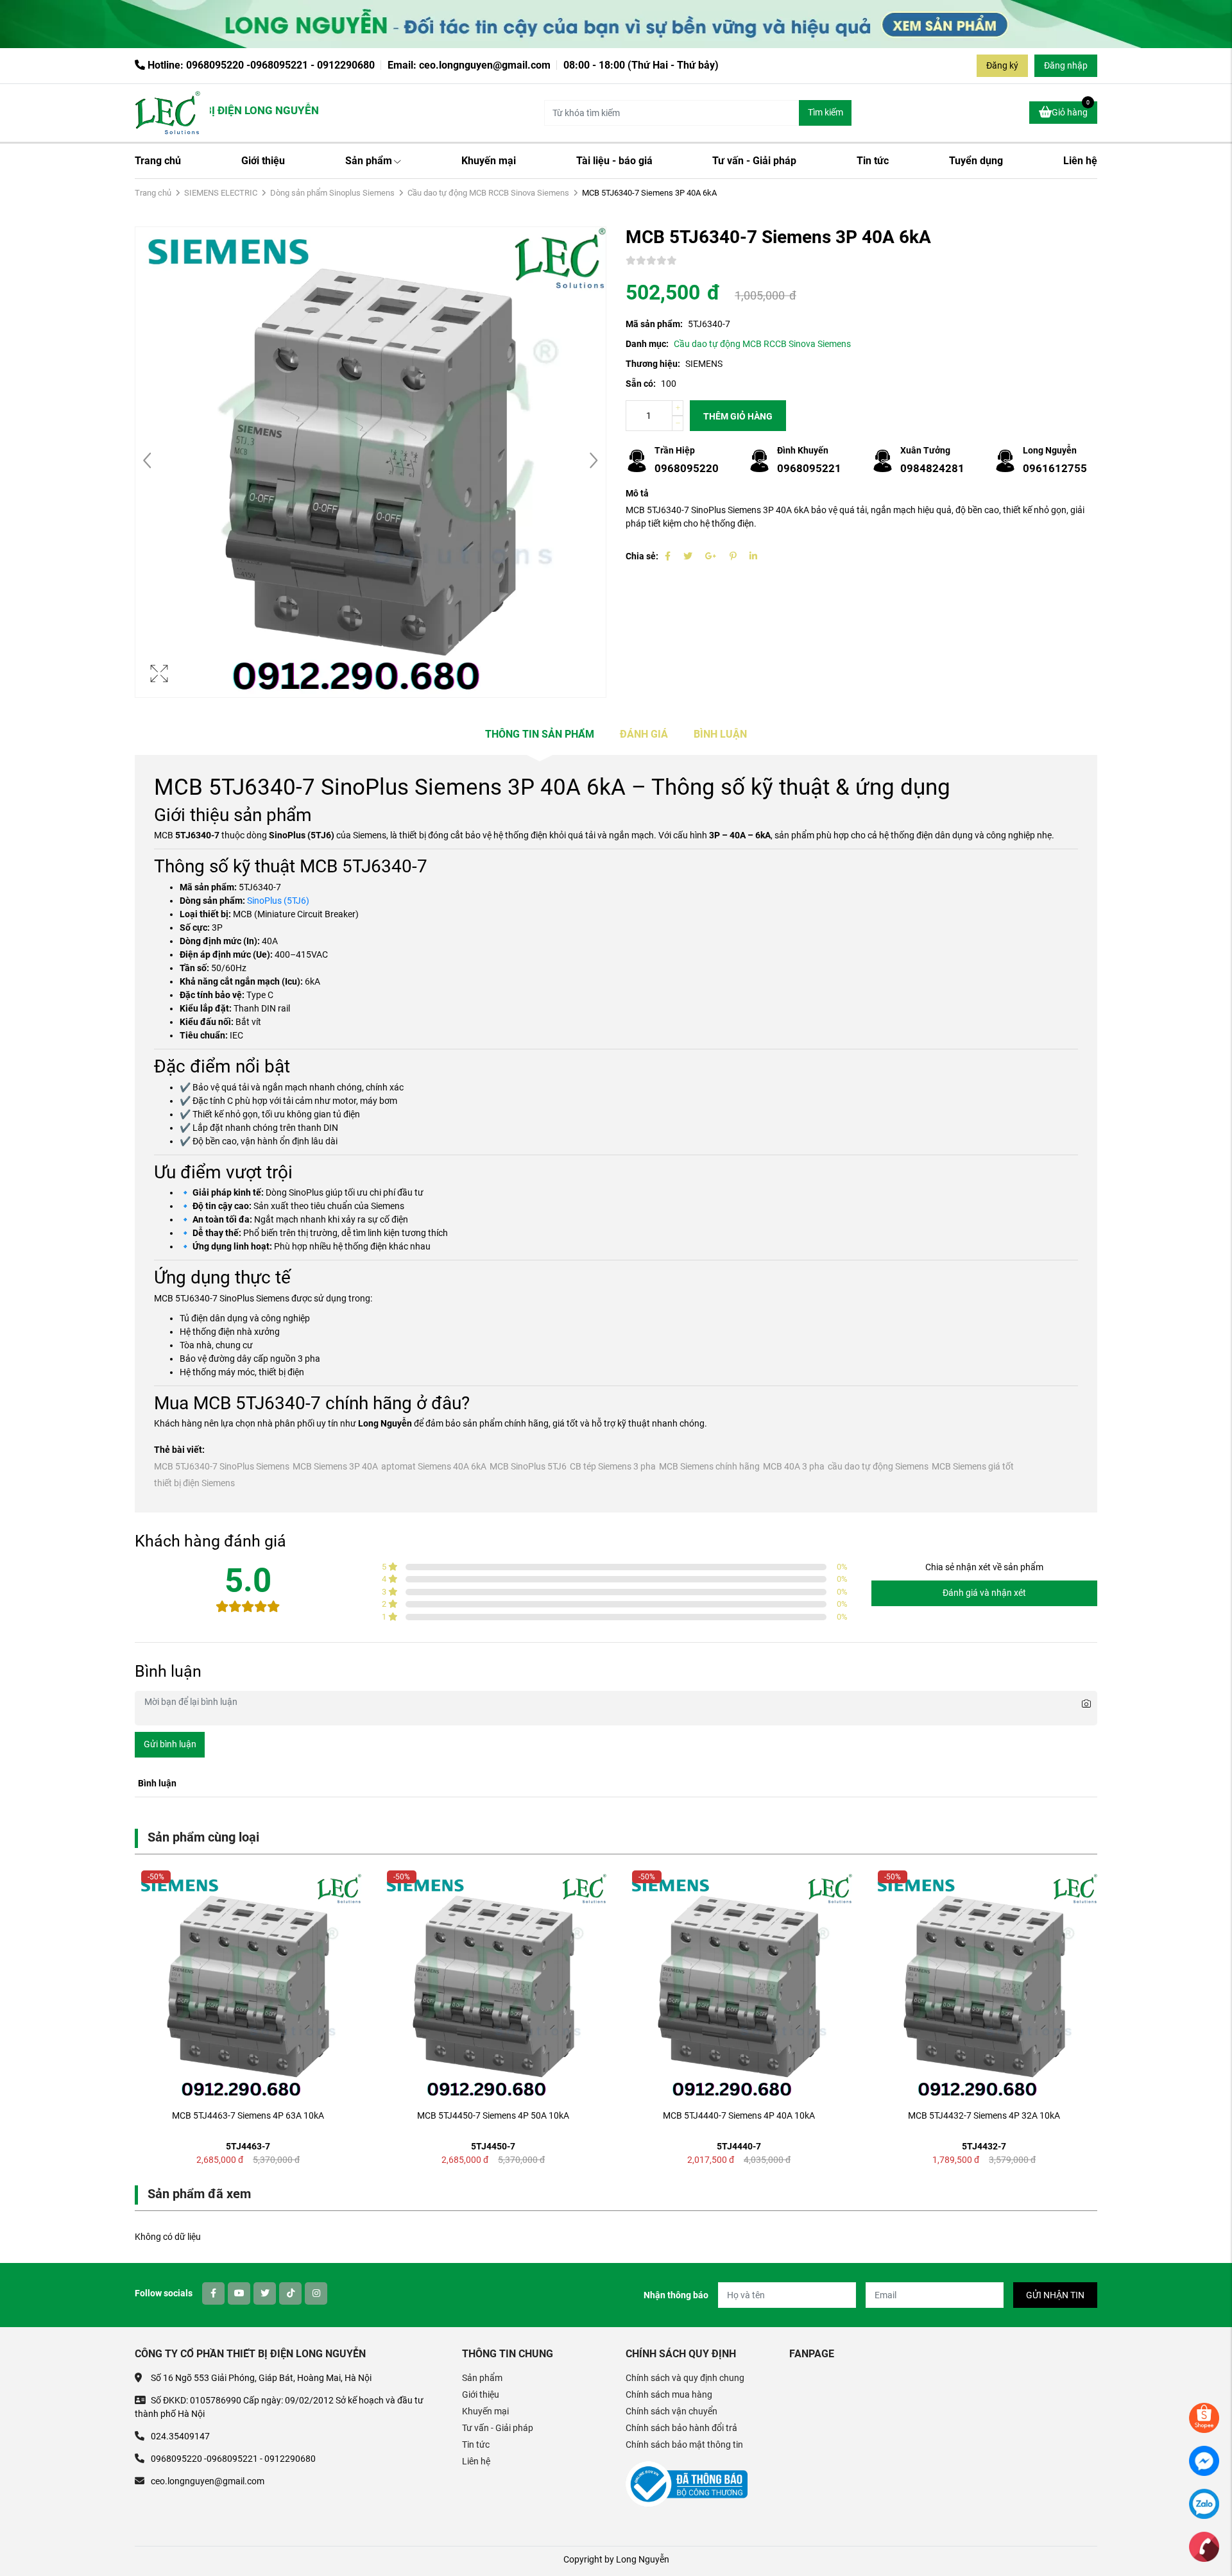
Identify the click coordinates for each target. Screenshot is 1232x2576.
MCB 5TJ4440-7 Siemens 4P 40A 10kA (739, 2115)
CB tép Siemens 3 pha (613, 1466)
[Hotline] (1204, 2546)
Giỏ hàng (1071, 109)
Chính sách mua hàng (669, 2394)
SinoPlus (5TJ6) (278, 901)
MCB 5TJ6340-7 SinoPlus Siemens (222, 1466)
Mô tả (637, 493)
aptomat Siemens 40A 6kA (434, 1466)
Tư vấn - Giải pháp (754, 161)
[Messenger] (1204, 2460)
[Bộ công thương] (687, 2484)
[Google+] (711, 556)
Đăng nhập (1066, 65)
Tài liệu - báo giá (614, 161)
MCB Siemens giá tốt (973, 1466)
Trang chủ (158, 161)
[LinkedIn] (753, 556)
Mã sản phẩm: (654, 324)
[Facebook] (668, 556)
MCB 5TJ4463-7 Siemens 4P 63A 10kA (248, 2115)
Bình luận (720, 734)
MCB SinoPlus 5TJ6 (528, 1466)
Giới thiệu (263, 161)
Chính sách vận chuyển (672, 2411)
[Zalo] (1204, 2503)
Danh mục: (647, 344)
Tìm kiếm (826, 112)
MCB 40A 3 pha (794, 1466)
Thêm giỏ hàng (738, 416)
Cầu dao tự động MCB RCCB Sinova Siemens (488, 193)
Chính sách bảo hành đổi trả (681, 2428)
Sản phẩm (369, 161)
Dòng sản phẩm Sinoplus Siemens (332, 193)
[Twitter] (688, 556)
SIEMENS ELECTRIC (221, 193)
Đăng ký (1002, 65)
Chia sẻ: (642, 556)
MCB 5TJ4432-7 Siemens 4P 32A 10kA (984, 2115)
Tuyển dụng (976, 161)
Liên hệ (1080, 161)
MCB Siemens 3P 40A (335, 1466)
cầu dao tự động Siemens (878, 1466)
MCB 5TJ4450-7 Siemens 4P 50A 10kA (493, 2115)
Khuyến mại (489, 161)
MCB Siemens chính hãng (709, 1466)
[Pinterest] (733, 556)
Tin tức (873, 161)
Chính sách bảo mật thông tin (684, 2445)
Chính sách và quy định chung (685, 2378)
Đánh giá (644, 734)
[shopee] (1204, 2417)
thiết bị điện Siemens (194, 1483)
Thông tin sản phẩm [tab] (540, 734)
